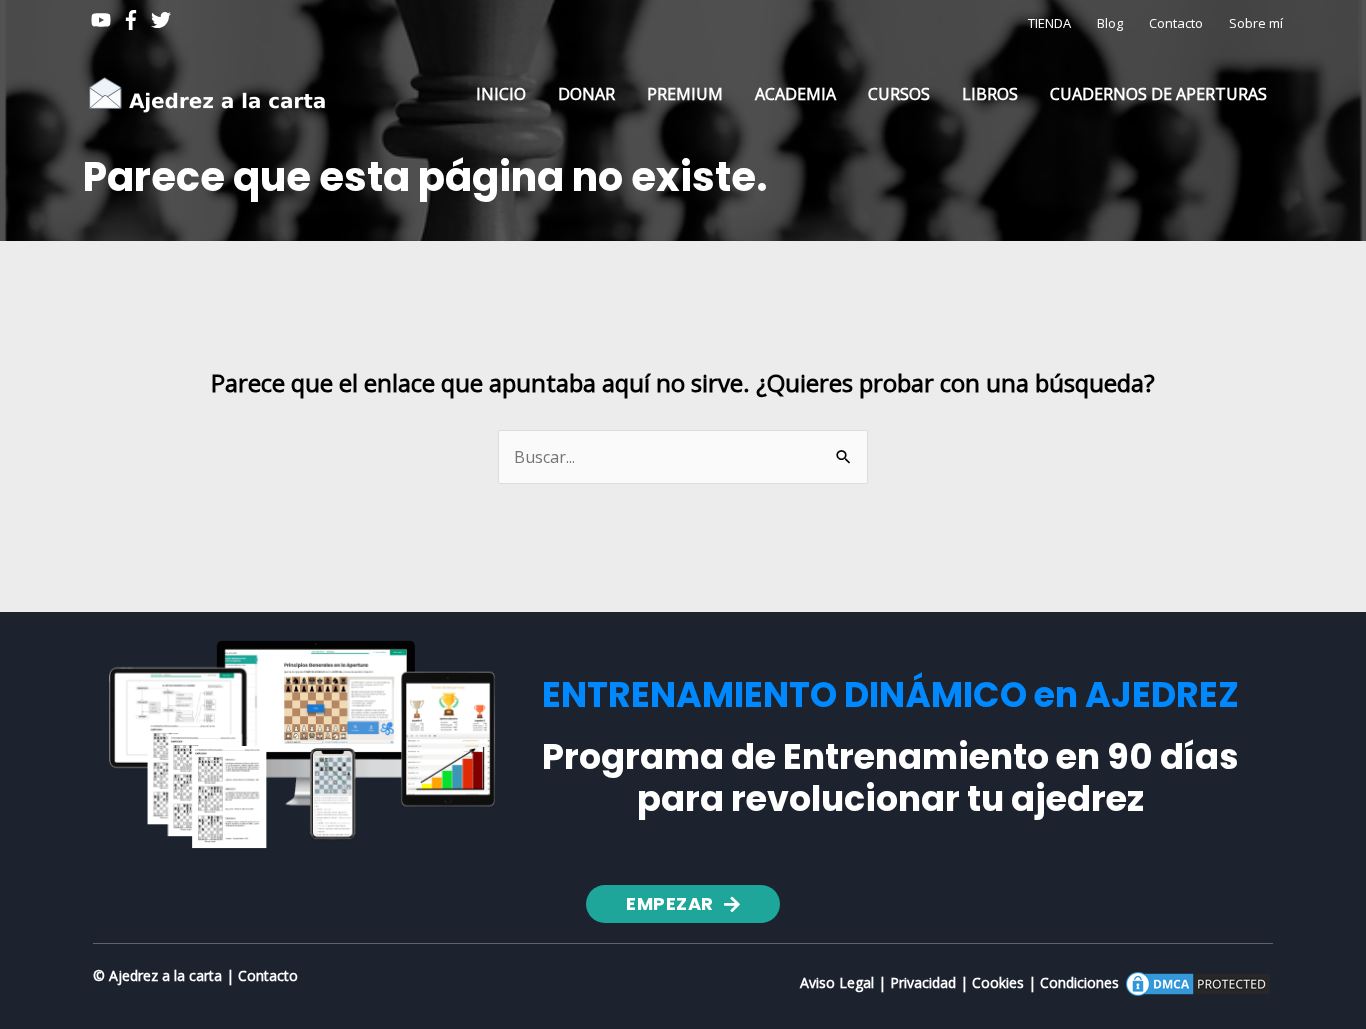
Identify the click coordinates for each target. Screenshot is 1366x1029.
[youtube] (104, 20)
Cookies (998, 982)
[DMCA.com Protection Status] (1198, 982)
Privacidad (923, 982)
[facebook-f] (134, 20)
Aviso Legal (837, 982)
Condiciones (1079, 982)
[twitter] (164, 20)
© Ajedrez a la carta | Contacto (195, 975)
